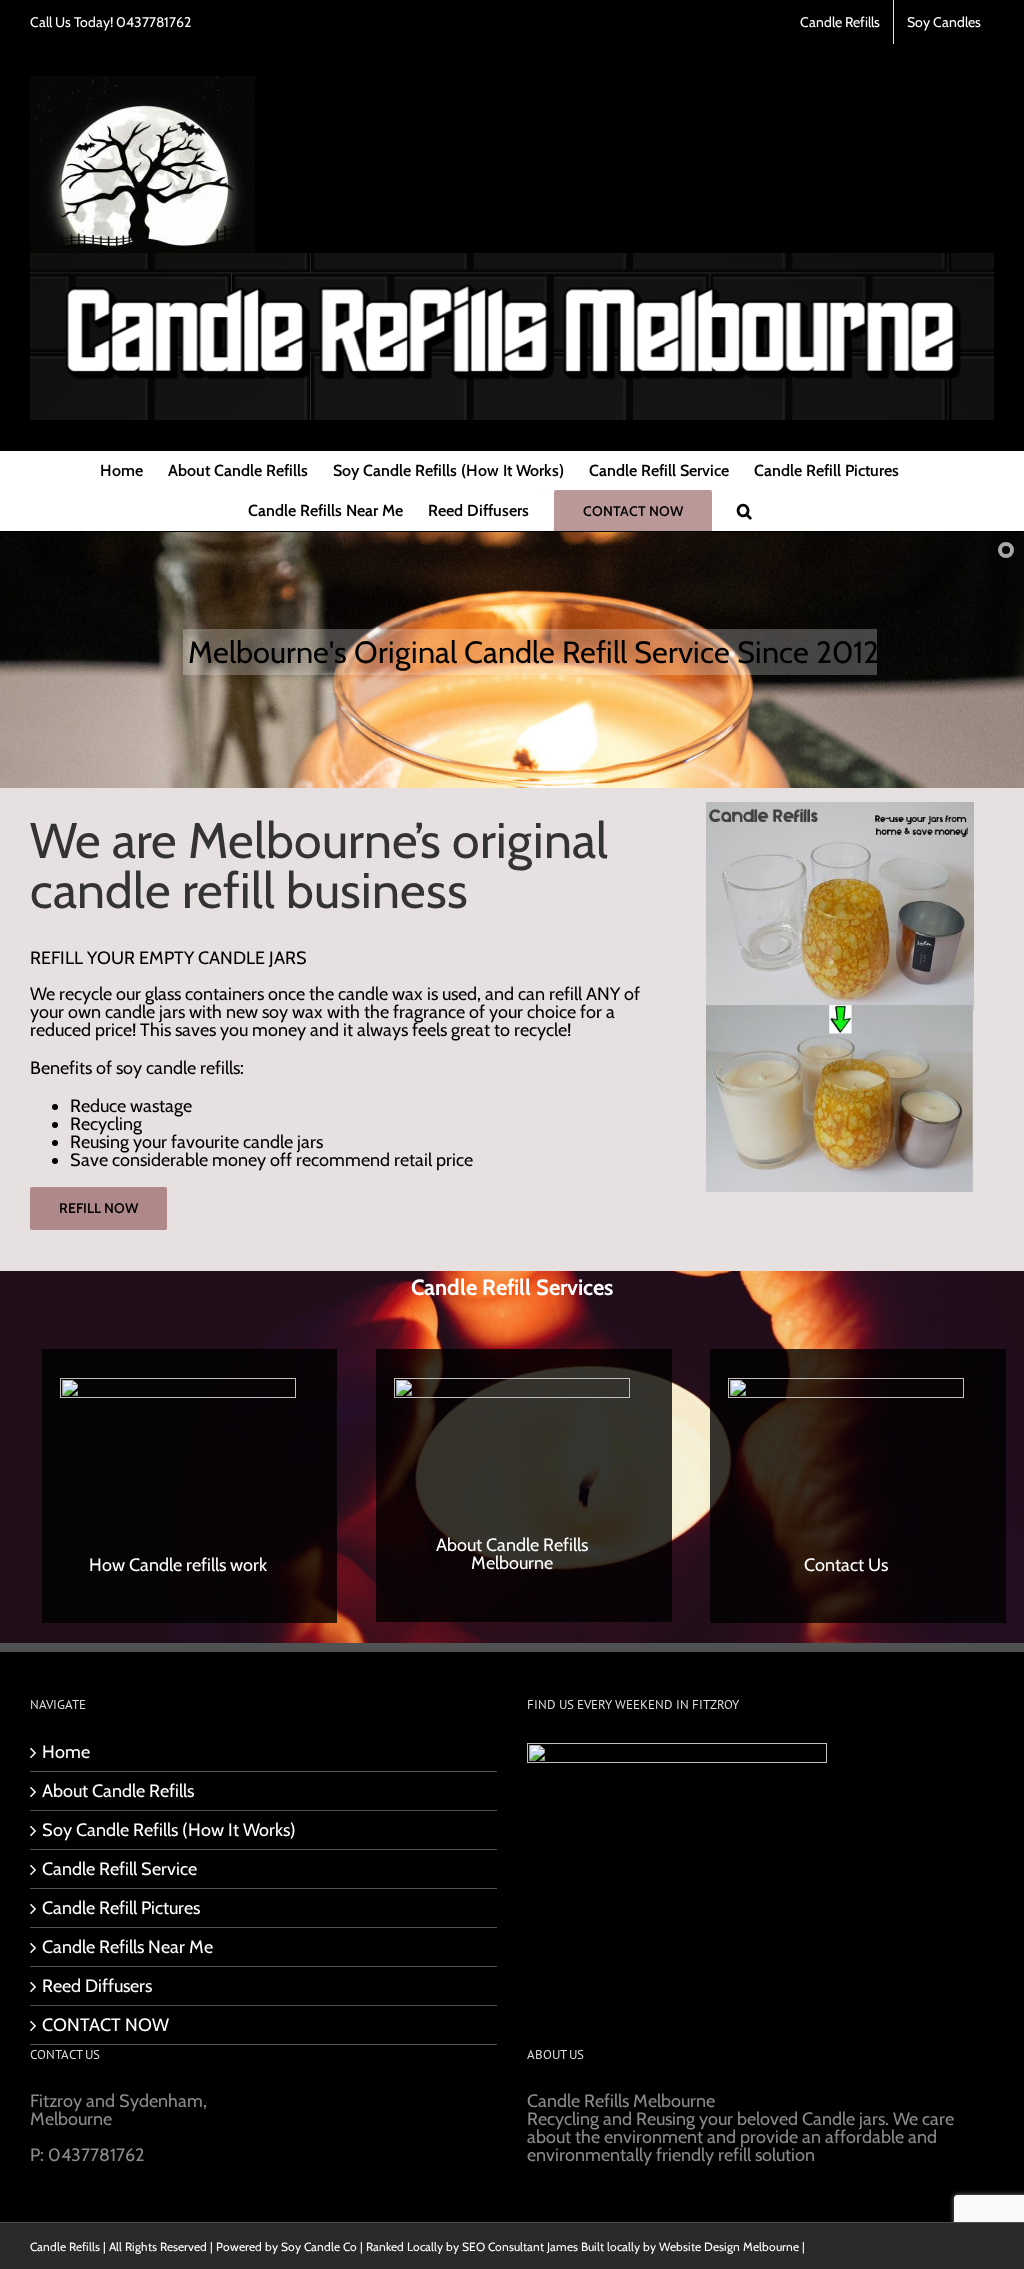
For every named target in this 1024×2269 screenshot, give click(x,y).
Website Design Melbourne (729, 2246)
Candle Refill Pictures (121, 1908)
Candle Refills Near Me (127, 1947)
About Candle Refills (118, 1791)
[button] (744, 511)
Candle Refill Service (119, 1869)
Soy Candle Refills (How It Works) (169, 1830)
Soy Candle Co (319, 2246)
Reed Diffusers (97, 1986)
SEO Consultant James (520, 2246)
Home (66, 1752)
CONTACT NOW (105, 2025)
